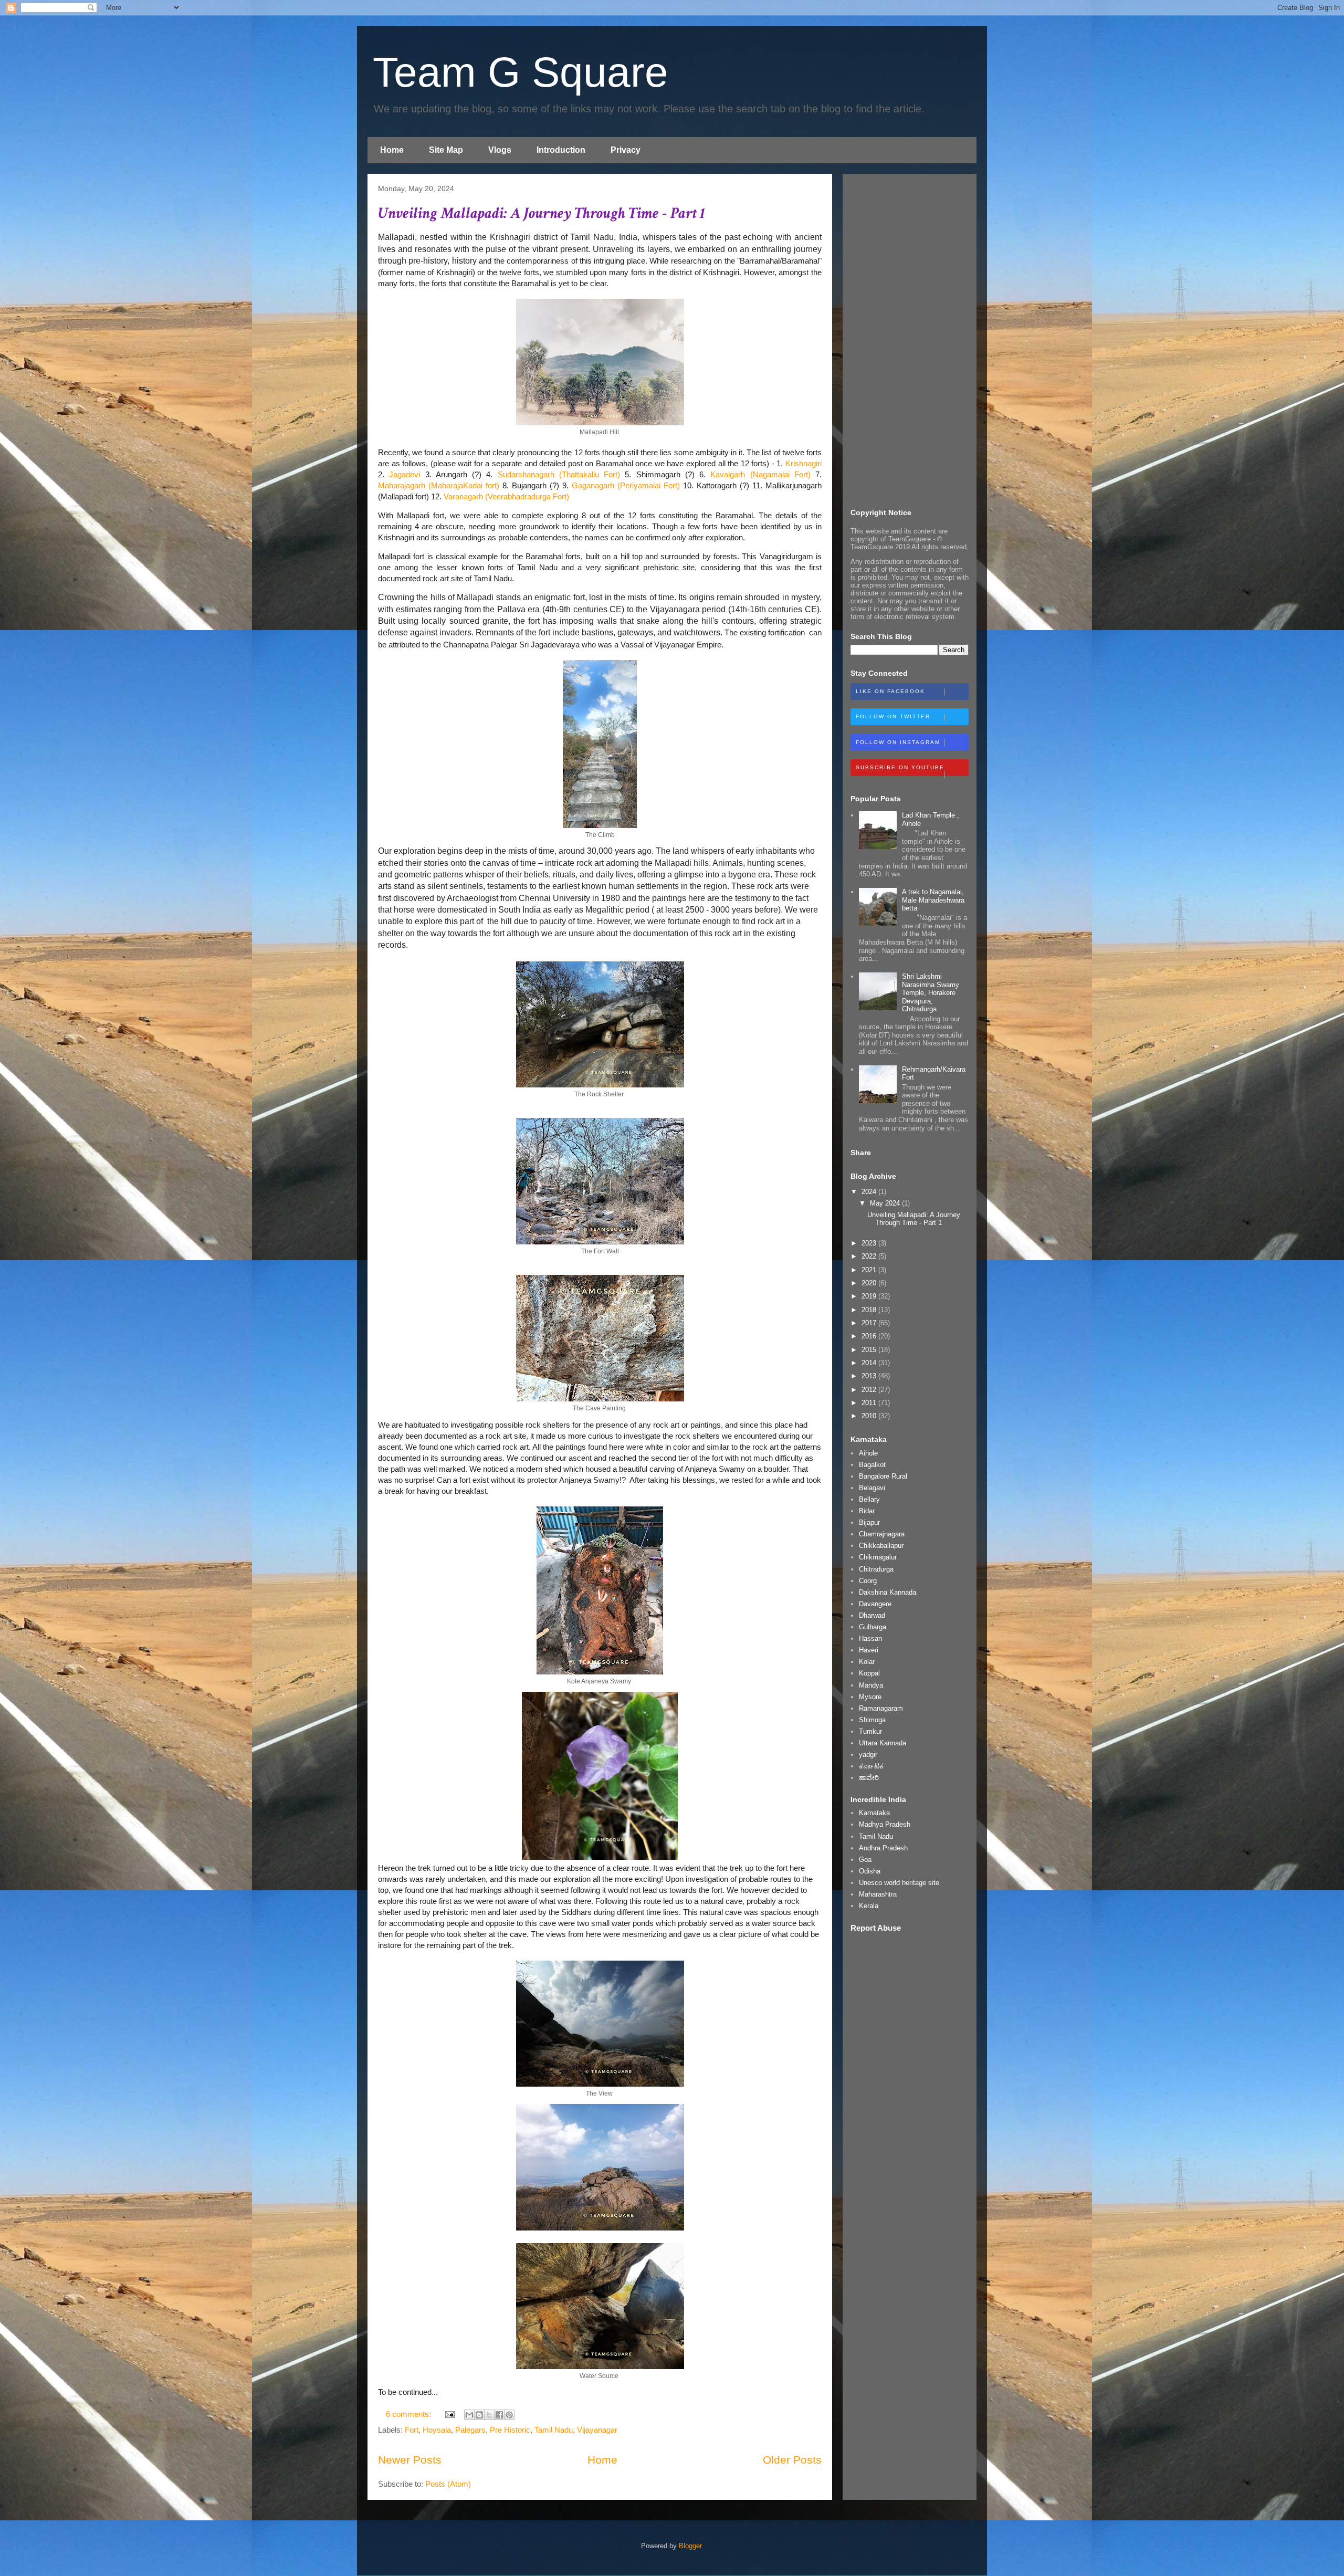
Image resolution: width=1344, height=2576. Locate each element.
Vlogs (500, 150)
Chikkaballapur (881, 1546)
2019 (870, 1296)
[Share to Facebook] (499, 2415)
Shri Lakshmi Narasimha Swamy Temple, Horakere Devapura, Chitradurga (931, 993)
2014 (870, 1363)
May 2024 (886, 1203)
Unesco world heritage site (899, 1883)
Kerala (869, 1906)
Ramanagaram (881, 1708)
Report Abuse (876, 1928)
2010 (870, 1416)
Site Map (446, 150)
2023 (870, 1243)
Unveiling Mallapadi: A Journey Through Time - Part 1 (542, 213)
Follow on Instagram (898, 742)
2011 (870, 1403)
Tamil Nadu (554, 2430)
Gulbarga (873, 1627)
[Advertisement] (910, 339)
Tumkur (870, 1731)
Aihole (868, 1453)
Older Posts (792, 2460)
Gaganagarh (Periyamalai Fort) (626, 485)
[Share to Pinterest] (509, 2415)
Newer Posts (410, 2460)
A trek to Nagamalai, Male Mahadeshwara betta (933, 900)
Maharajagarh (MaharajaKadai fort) (439, 485)
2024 (870, 1192)
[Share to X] (489, 2415)
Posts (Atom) (448, 2484)
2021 (870, 1270)
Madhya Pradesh (885, 1824)
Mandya (871, 1685)
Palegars (470, 2430)
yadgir (868, 1755)
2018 (870, 1310)
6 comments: (409, 2414)
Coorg (868, 1581)
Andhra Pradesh (883, 1848)
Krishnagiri (804, 463)
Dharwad (872, 1615)
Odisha (870, 1871)
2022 (870, 1256)
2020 (870, 1283)
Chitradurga (876, 1569)
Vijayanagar (597, 2430)
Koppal (869, 1673)
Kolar (867, 1662)
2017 (870, 1323)
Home (392, 150)
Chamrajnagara (882, 1534)
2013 (870, 1376)
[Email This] (469, 2415)
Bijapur (869, 1522)
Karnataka (874, 1813)
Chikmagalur (878, 1557)
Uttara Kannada (883, 1743)
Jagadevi (405, 474)
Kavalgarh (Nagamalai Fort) (760, 474)
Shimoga (872, 1720)
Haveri (869, 1650)
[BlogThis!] (479, 2415)
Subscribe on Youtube (900, 767)
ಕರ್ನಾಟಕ (871, 1766)
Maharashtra (878, 1894)
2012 (870, 1390)
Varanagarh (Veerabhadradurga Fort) (506, 496)
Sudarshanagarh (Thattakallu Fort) (559, 474)
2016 (870, 1336)
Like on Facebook (890, 691)
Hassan (870, 1638)
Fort (412, 2430)
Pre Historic (510, 2430)
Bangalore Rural (883, 1476)
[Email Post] (449, 2414)
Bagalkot (872, 1465)
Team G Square (521, 72)
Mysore (870, 1697)
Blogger (690, 2546)
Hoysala (437, 2430)
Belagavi (872, 1488)
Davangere (875, 1604)
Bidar (867, 1511)
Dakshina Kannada (888, 1592)
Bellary (869, 1499)
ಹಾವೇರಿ (869, 1778)
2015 (870, 1350)
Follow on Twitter (893, 716)
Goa (865, 1860)
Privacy (626, 150)
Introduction (561, 150)
